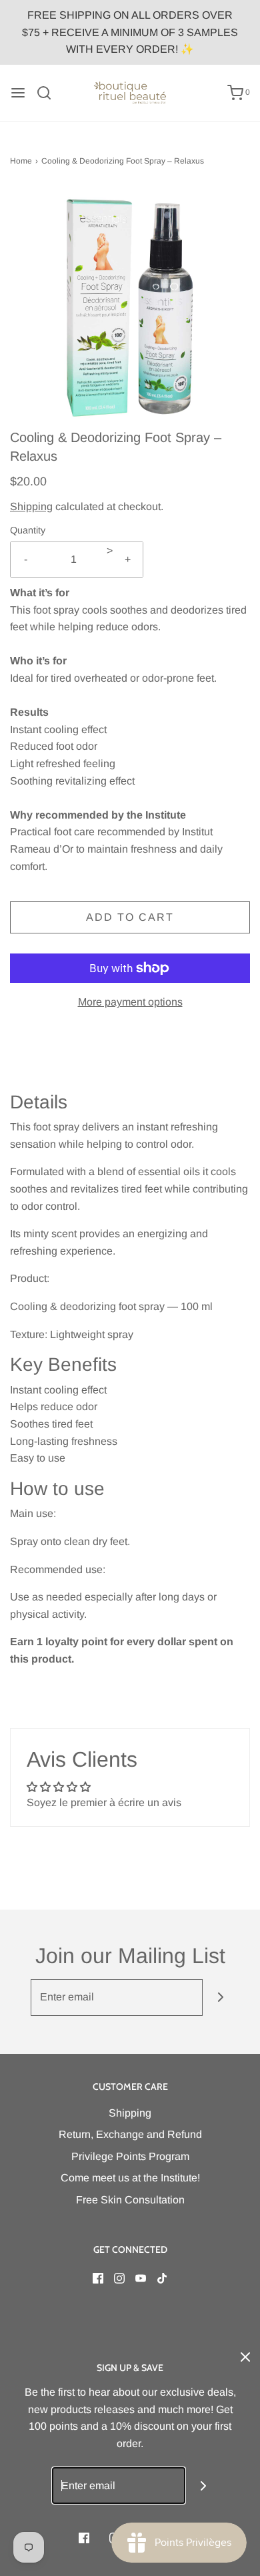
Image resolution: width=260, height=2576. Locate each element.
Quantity (28, 530)
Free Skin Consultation (130, 2200)
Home (21, 161)
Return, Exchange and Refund (130, 2134)
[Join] (221, 1997)
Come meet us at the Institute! (130, 2178)
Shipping (31, 506)
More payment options (130, 1002)
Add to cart (130, 917)
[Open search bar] (49, 93)
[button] (130, 308)
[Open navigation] (18, 93)
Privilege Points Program (130, 2156)
